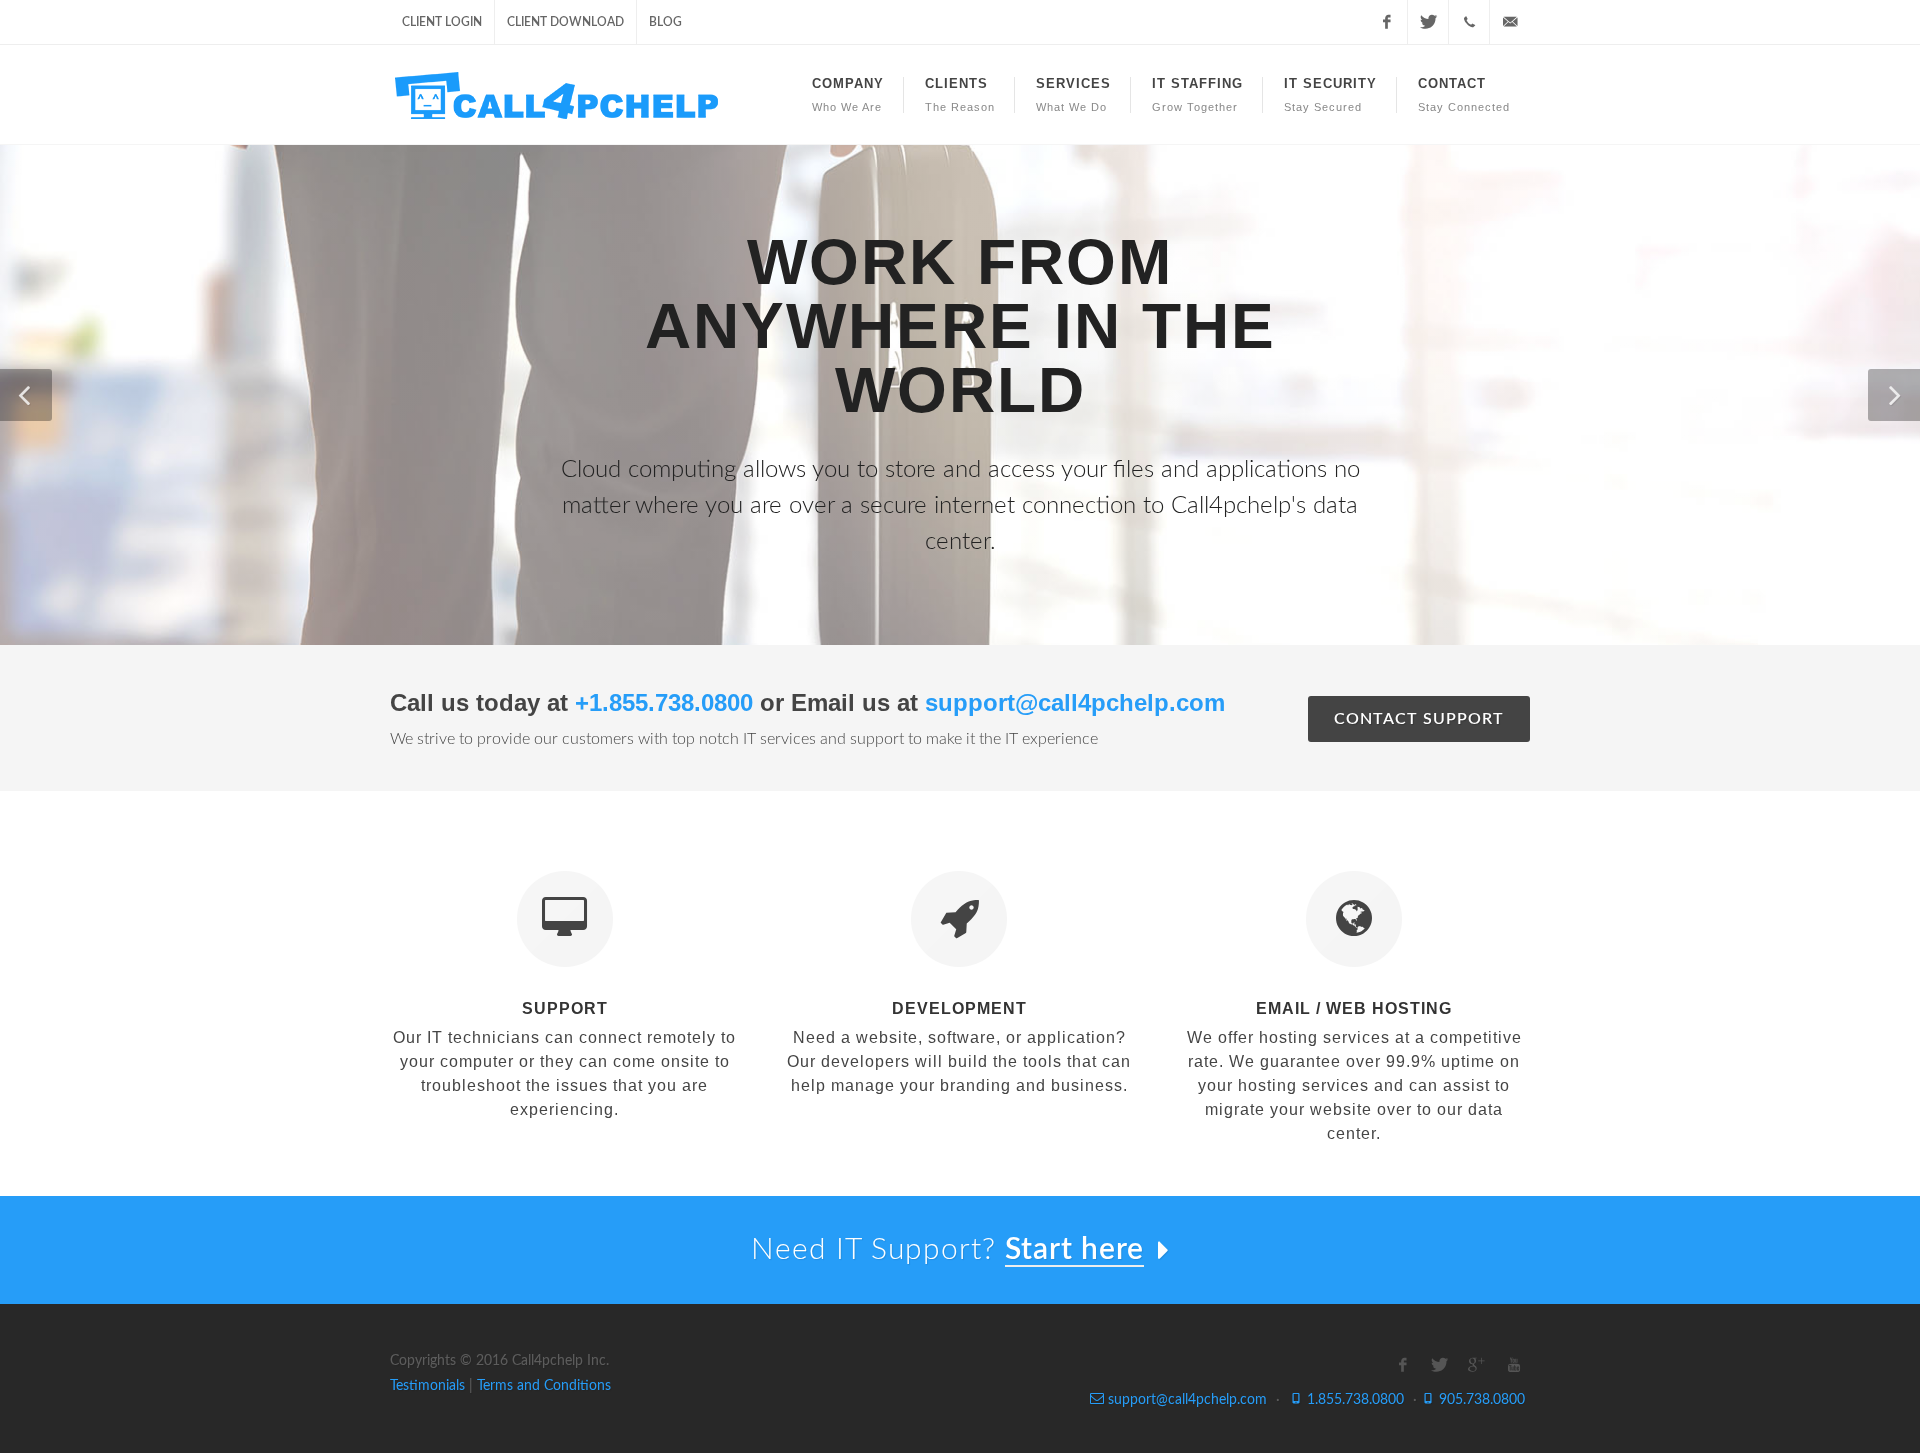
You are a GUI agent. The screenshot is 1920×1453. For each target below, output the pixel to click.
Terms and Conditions (544, 1386)
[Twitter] (1428, 22)
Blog (665, 22)
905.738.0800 (1480, 1400)
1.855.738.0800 (1353, 1400)
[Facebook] (1387, 22)
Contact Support (1419, 719)
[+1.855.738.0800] (1469, 22)
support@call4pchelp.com (1185, 1400)
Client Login (442, 22)
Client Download (565, 22)
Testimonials (427, 1386)
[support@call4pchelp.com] (1510, 22)
